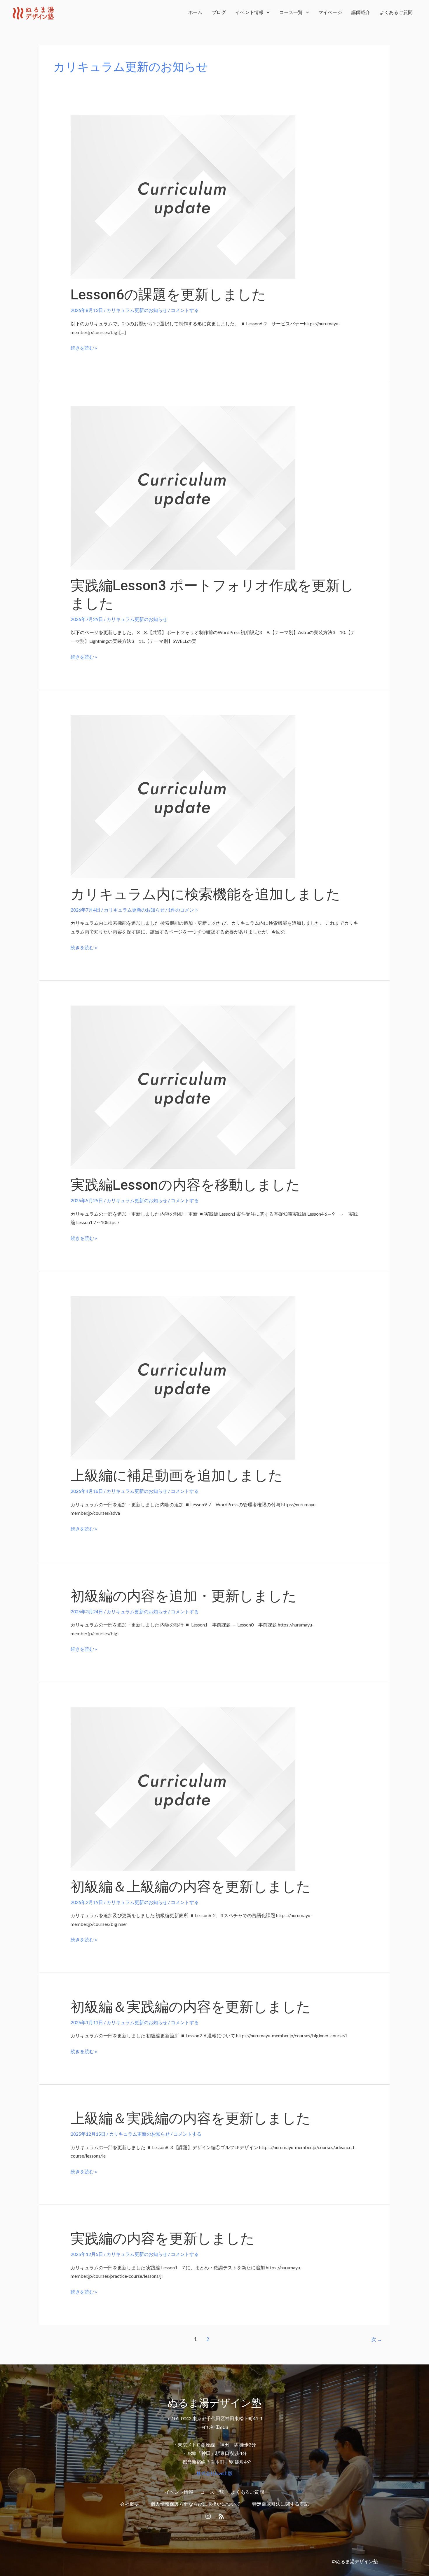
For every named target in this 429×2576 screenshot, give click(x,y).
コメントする (185, 310)
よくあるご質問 (396, 12)
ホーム (195, 12)
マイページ (330, 12)
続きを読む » (84, 347)
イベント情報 (249, 12)
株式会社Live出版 (214, 2473)
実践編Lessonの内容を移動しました (185, 1185)
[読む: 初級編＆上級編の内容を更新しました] (183, 1788)
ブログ (219, 12)
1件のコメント (183, 910)
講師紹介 (361, 12)
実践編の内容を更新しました (163, 2239)
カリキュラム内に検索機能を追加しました (205, 894)
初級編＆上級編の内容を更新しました (191, 1887)
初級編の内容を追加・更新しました (184, 1596)
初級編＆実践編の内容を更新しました (191, 2007)
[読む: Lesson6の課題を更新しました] (183, 196)
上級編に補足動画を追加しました (177, 1475)
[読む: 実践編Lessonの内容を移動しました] (183, 1087)
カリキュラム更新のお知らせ (137, 310)
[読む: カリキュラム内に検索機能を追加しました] (183, 796)
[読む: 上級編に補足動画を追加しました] (183, 1377)
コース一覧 (291, 12)
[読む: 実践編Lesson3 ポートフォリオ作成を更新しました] (183, 487)
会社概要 (129, 2504)
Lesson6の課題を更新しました (168, 295)
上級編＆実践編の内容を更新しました (191, 2118)
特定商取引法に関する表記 (280, 2504)
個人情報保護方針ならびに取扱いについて (196, 2504)
